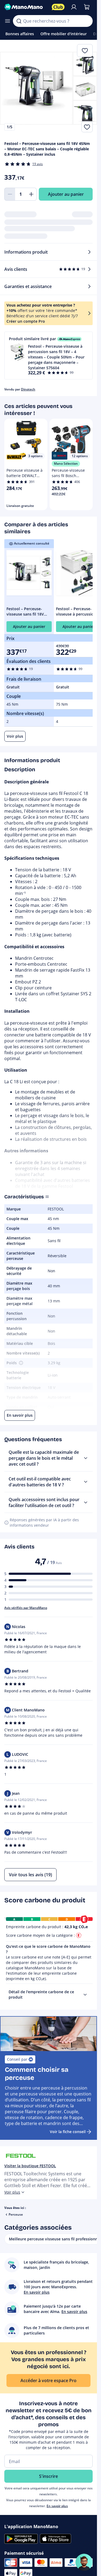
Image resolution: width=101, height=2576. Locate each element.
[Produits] (8, 21)
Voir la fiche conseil (68, 2132)
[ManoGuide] (84, 2562)
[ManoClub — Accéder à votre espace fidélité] (58, 7)
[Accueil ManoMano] (26, 7)
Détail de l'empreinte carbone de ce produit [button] (41, 1994)
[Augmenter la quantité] (31, 194)
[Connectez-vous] (74, 7)
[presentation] (85, 1995)
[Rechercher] (19, 21)
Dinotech (28, 389)
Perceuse (16, 2214)
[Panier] (87, 7)
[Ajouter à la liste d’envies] (87, 127)
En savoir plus (57, 2506)
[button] (48, 356)
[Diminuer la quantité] (10, 194)
